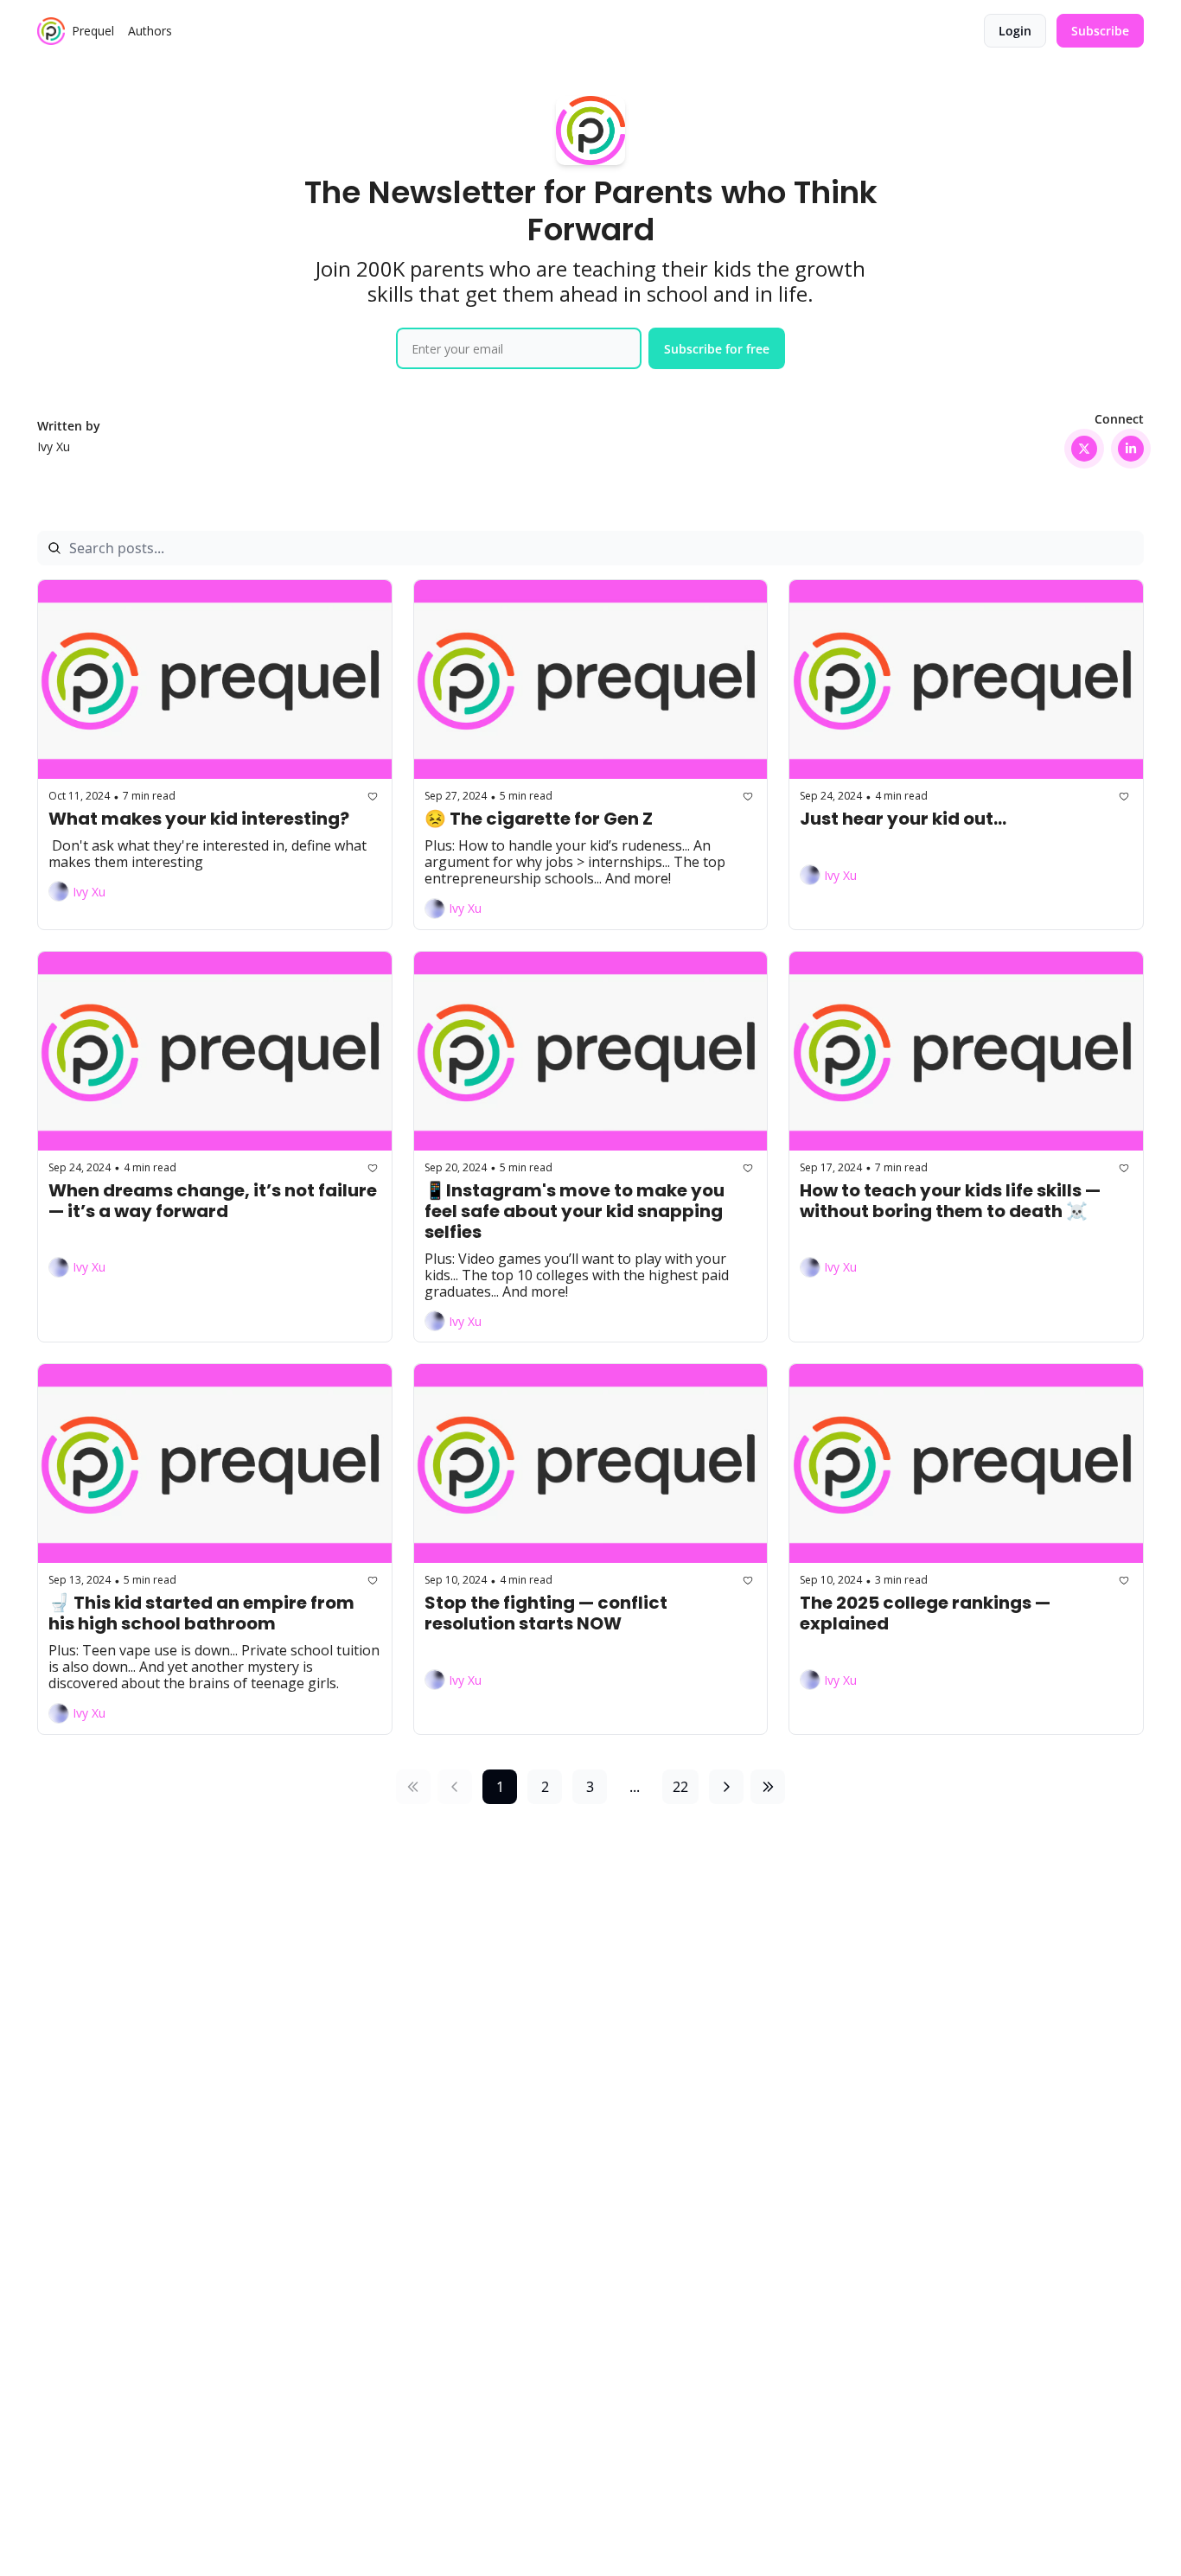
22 (680, 1787)
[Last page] (768, 1787)
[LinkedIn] (1131, 449)
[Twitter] (1084, 449)
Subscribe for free (717, 349)
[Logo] (51, 31)
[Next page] (726, 1787)
